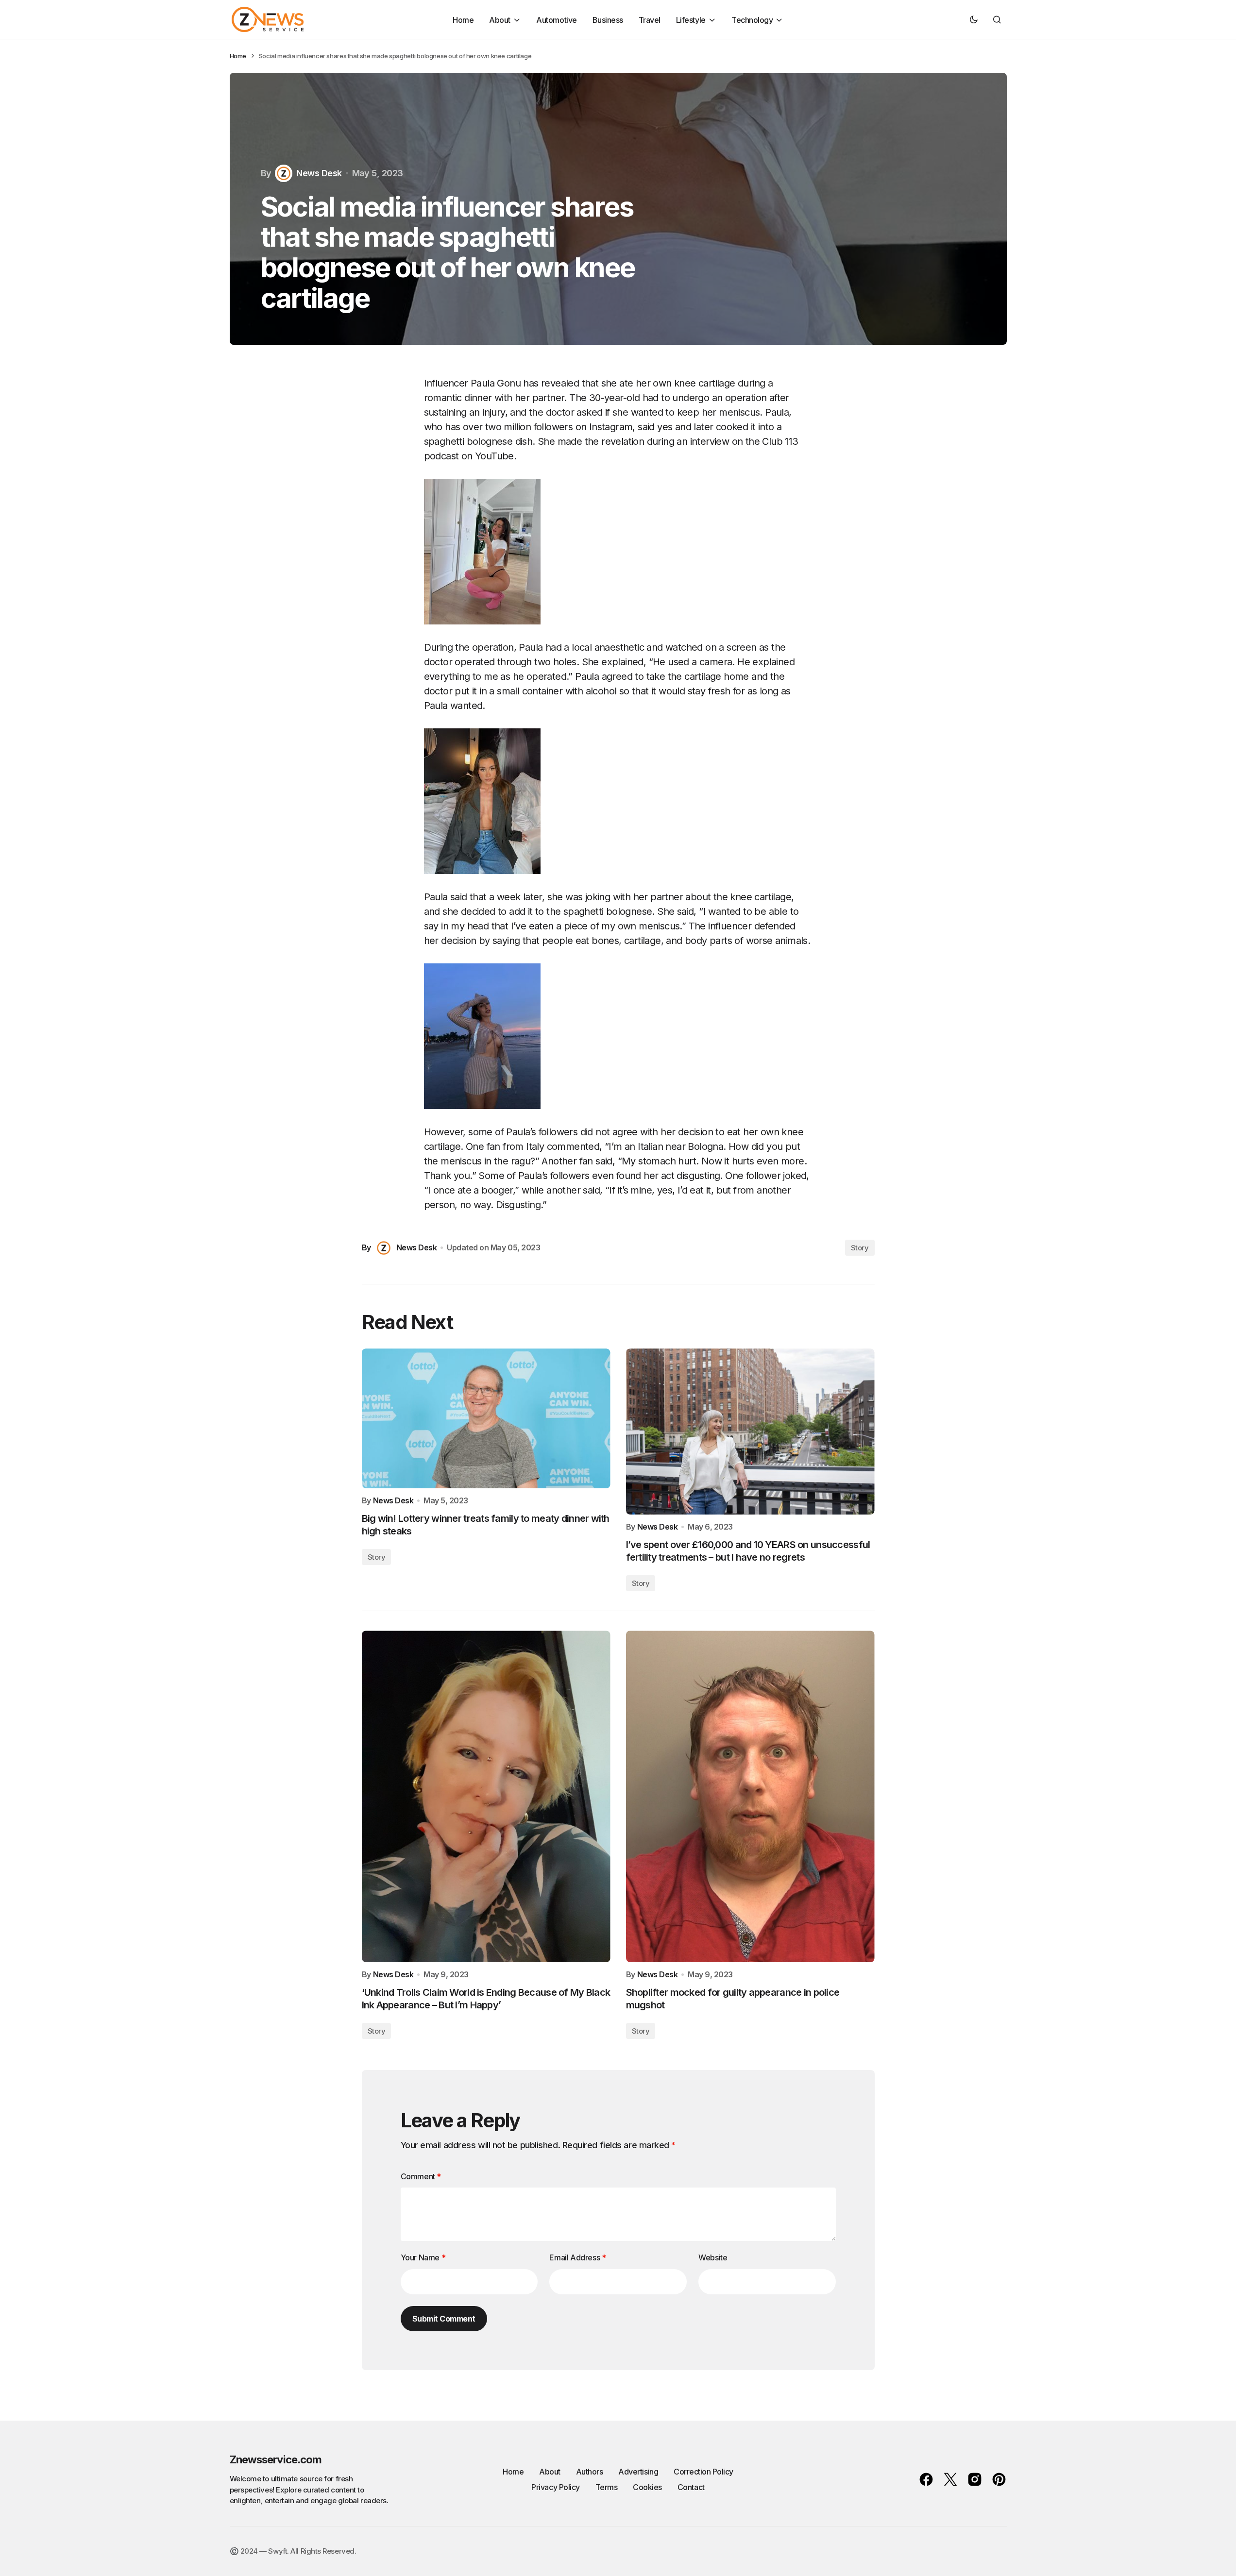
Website (713, 2257)
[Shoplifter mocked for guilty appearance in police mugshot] (750, 1796)
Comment (421, 2176)
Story (860, 1248)
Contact (691, 2487)
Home (238, 56)
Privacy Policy (555, 2487)
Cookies (647, 2487)
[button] (974, 19)
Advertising (638, 2472)
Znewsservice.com (276, 2459)
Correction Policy (703, 2472)
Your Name (423, 2257)
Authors (590, 2472)
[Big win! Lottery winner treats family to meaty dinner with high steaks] (486, 1418)
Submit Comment (444, 2319)
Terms (607, 2487)
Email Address (577, 2257)
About (550, 2472)
